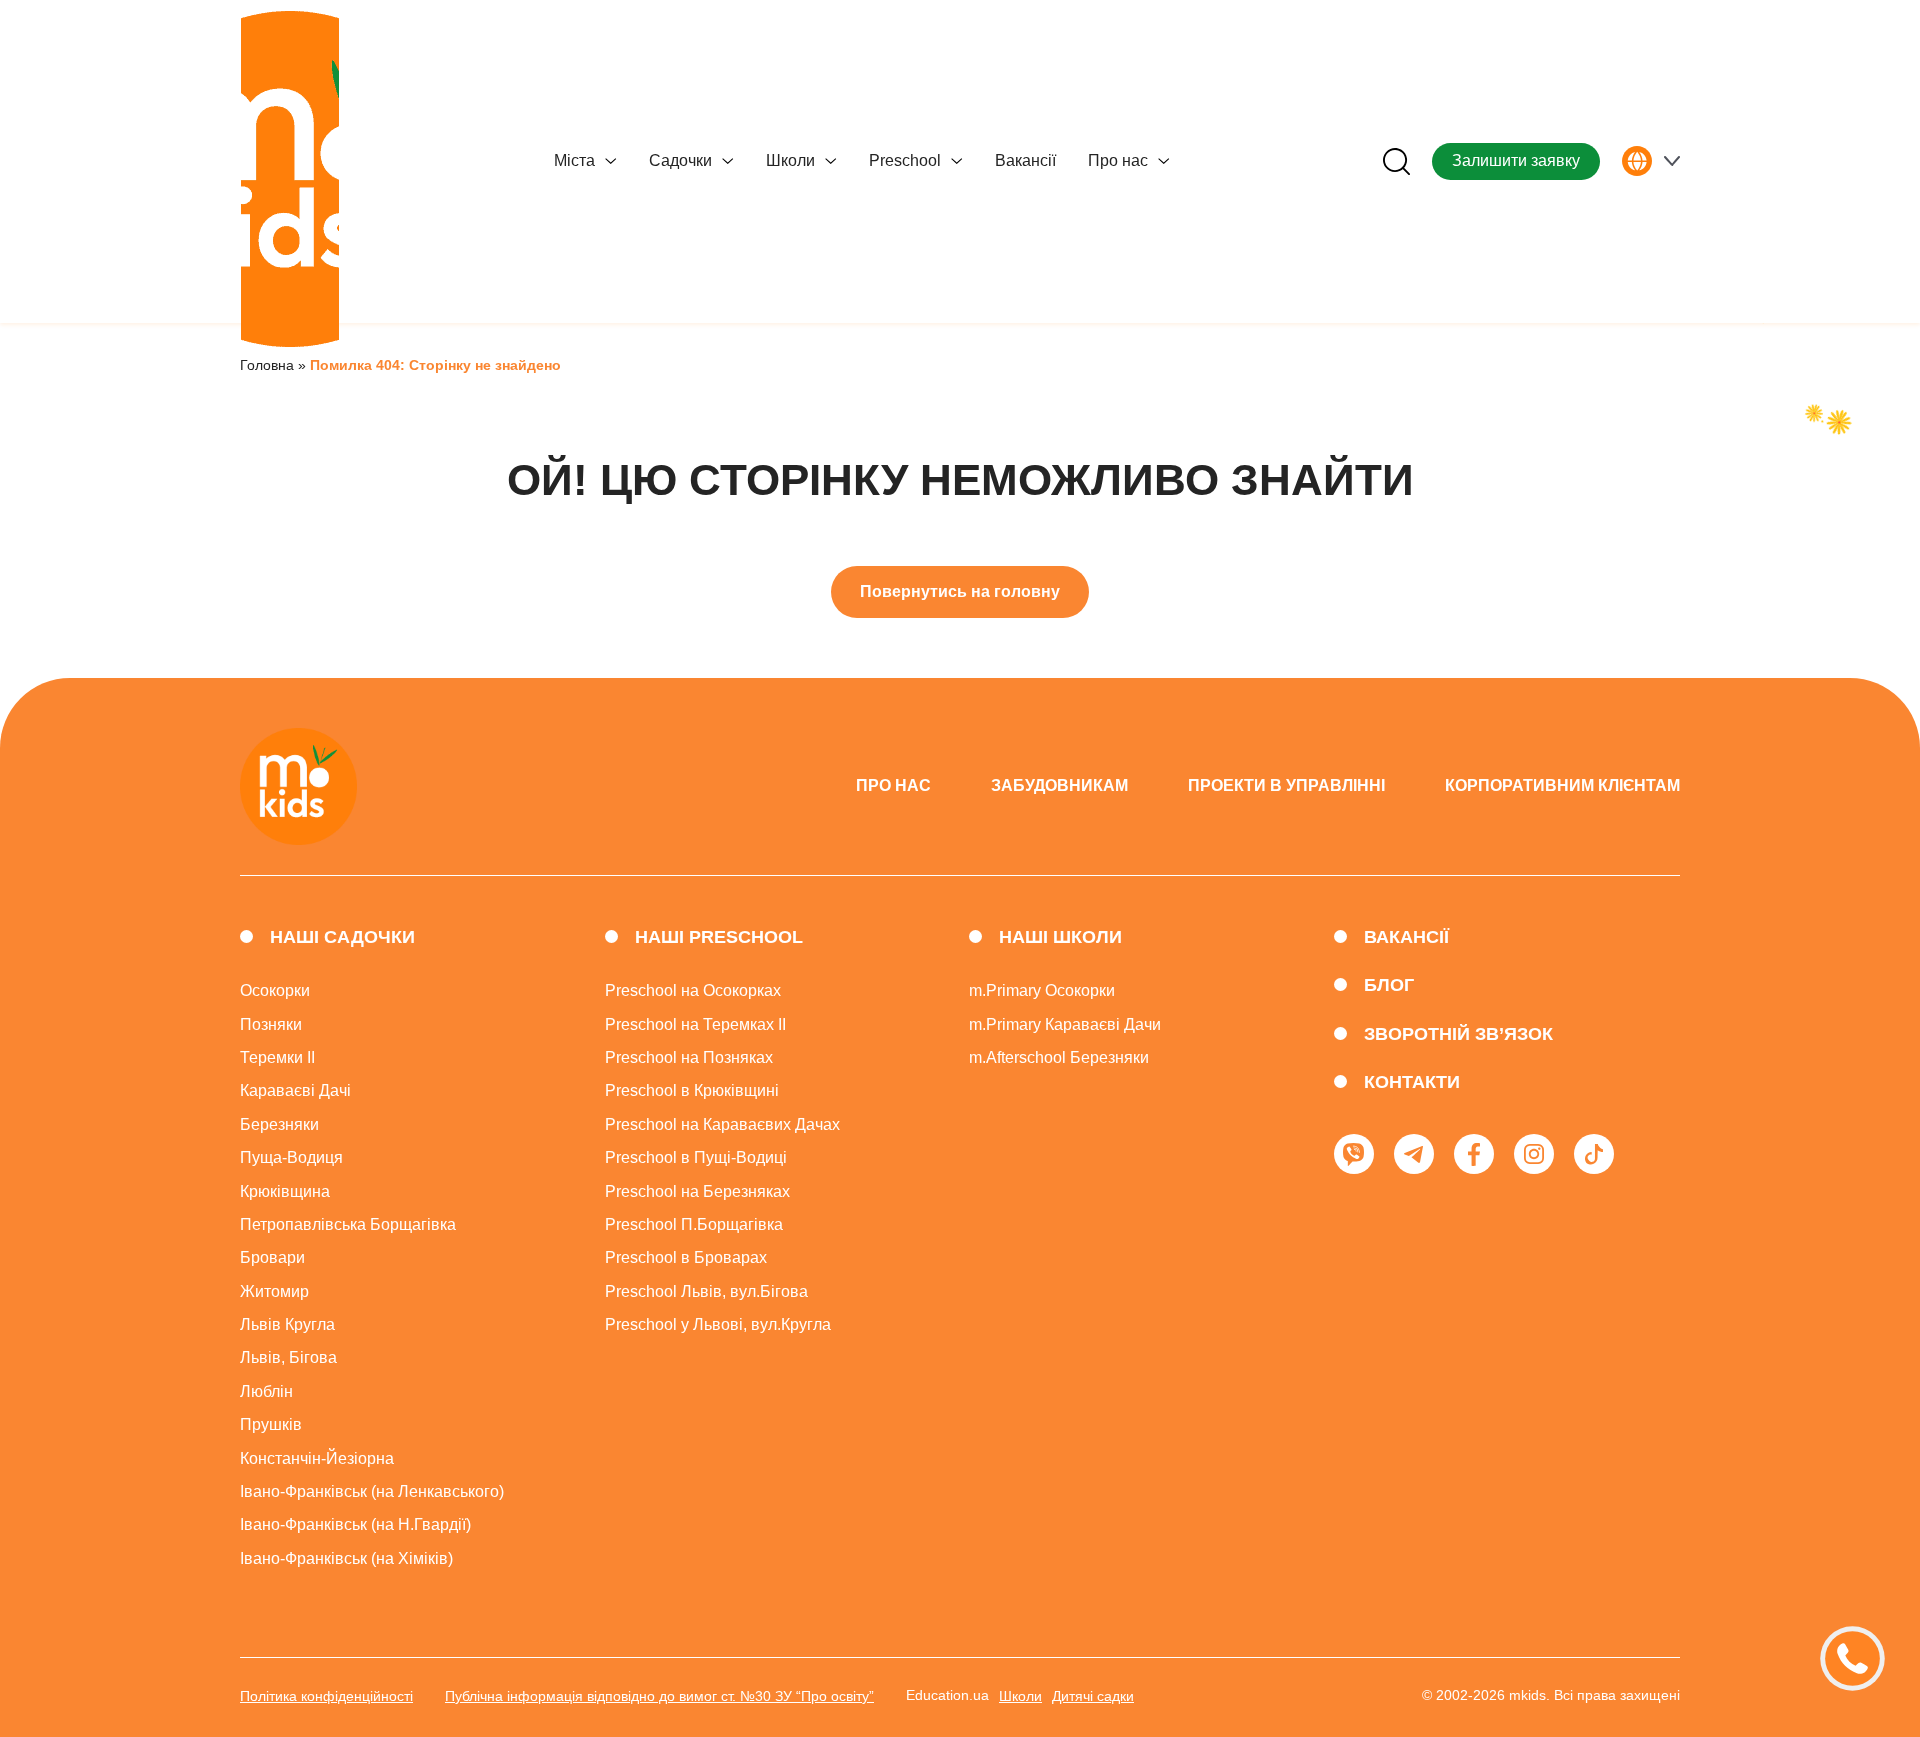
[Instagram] (1534, 1154)
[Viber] (1354, 1154)
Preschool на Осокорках (693, 990)
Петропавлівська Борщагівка (348, 1224)
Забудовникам (1059, 785)
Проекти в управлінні (1286, 785)
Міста (574, 160)
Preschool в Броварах (686, 1257)
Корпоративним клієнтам (1562, 785)
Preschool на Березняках (697, 1191)
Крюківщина (285, 1191)
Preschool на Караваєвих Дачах (722, 1124)
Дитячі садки (1093, 1696)
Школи (790, 160)
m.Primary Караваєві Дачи (1065, 1024)
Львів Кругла (287, 1324)
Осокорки (275, 990)
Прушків (271, 1424)
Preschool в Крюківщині (692, 1090)
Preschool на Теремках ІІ (695, 1024)
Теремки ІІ (277, 1057)
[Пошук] (1396, 161)
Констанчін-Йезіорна (317, 1458)
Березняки (279, 1124)
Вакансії (1025, 160)
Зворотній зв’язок (1458, 1034)
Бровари (272, 1257)
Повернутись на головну (960, 591)
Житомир (274, 1291)
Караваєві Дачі (295, 1090)
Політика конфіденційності (326, 1696)
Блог (1389, 985)
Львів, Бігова (288, 1357)
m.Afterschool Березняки (1059, 1057)
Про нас (1118, 160)
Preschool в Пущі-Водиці (696, 1157)
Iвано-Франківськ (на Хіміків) (346, 1558)
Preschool (905, 160)
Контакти (1412, 1082)
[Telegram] (1414, 1154)
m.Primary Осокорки (1042, 990)
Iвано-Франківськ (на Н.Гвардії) (355, 1524)
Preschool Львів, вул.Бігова (706, 1291)
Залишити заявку (1516, 160)
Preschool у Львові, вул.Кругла (718, 1324)
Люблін (266, 1391)
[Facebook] (1474, 1154)
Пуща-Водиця (291, 1157)
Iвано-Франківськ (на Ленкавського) (372, 1491)
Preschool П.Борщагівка (694, 1224)
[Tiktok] (1594, 1154)
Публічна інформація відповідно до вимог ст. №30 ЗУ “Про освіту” (659, 1696)
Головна (267, 365)
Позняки (271, 1024)
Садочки (680, 160)
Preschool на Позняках (689, 1057)
